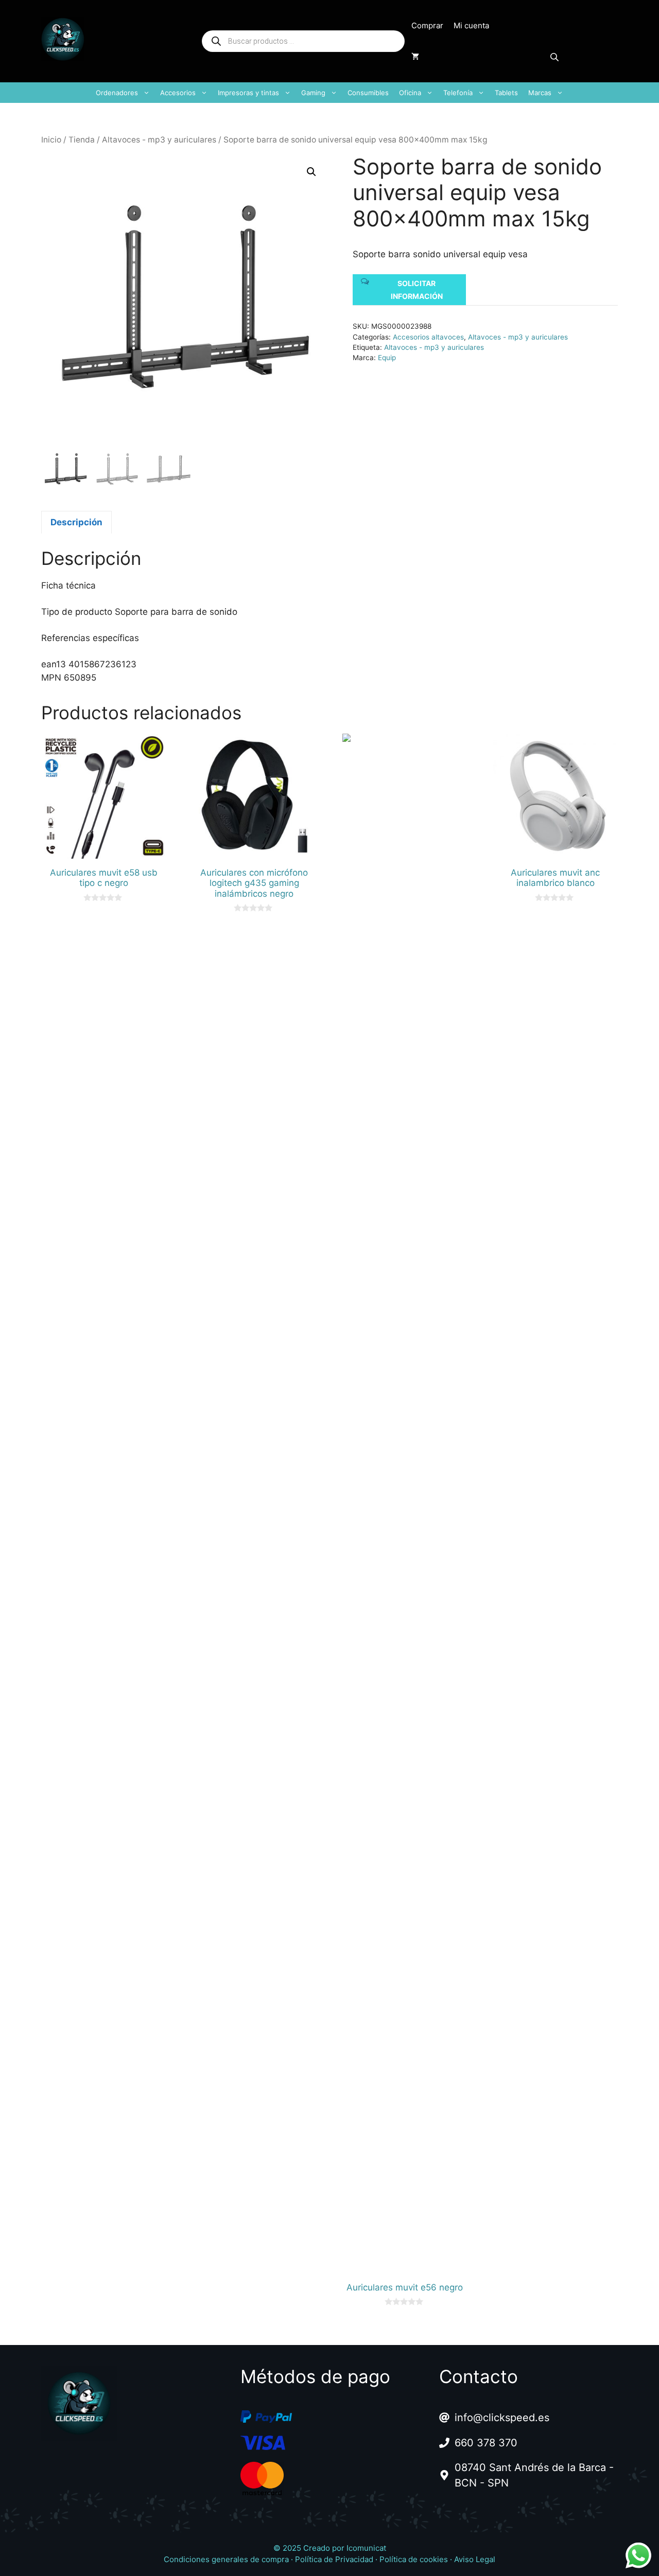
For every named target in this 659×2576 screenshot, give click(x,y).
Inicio (51, 140)
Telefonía (458, 93)
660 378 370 (486, 2443)
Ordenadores (117, 93)
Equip (387, 358)
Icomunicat (366, 2548)
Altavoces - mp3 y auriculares (159, 140)
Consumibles (368, 93)
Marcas (540, 93)
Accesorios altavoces (428, 337)
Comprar (427, 25)
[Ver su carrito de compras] (415, 57)
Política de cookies (414, 2559)
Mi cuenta (471, 25)
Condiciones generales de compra (226, 2559)
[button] (311, 172)
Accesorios (178, 93)
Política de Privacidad (334, 2559)
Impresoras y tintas (248, 93)
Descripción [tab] (76, 522)
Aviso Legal (475, 2559)
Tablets (506, 93)
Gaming (313, 93)
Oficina (410, 93)
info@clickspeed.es (502, 2418)
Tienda (82, 140)
